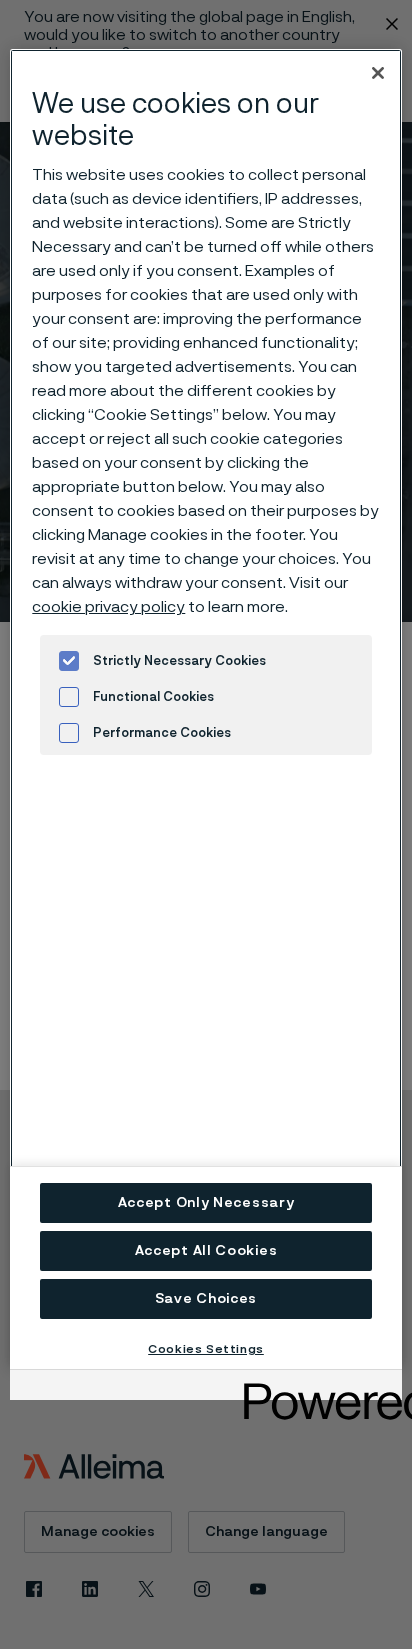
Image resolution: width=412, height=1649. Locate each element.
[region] (205, 708)
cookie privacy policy (108, 607)
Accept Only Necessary (206, 1203)
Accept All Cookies (206, 1251)
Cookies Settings (206, 1349)
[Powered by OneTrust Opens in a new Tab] (316, 1387)
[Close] (378, 73)
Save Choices (206, 1299)
